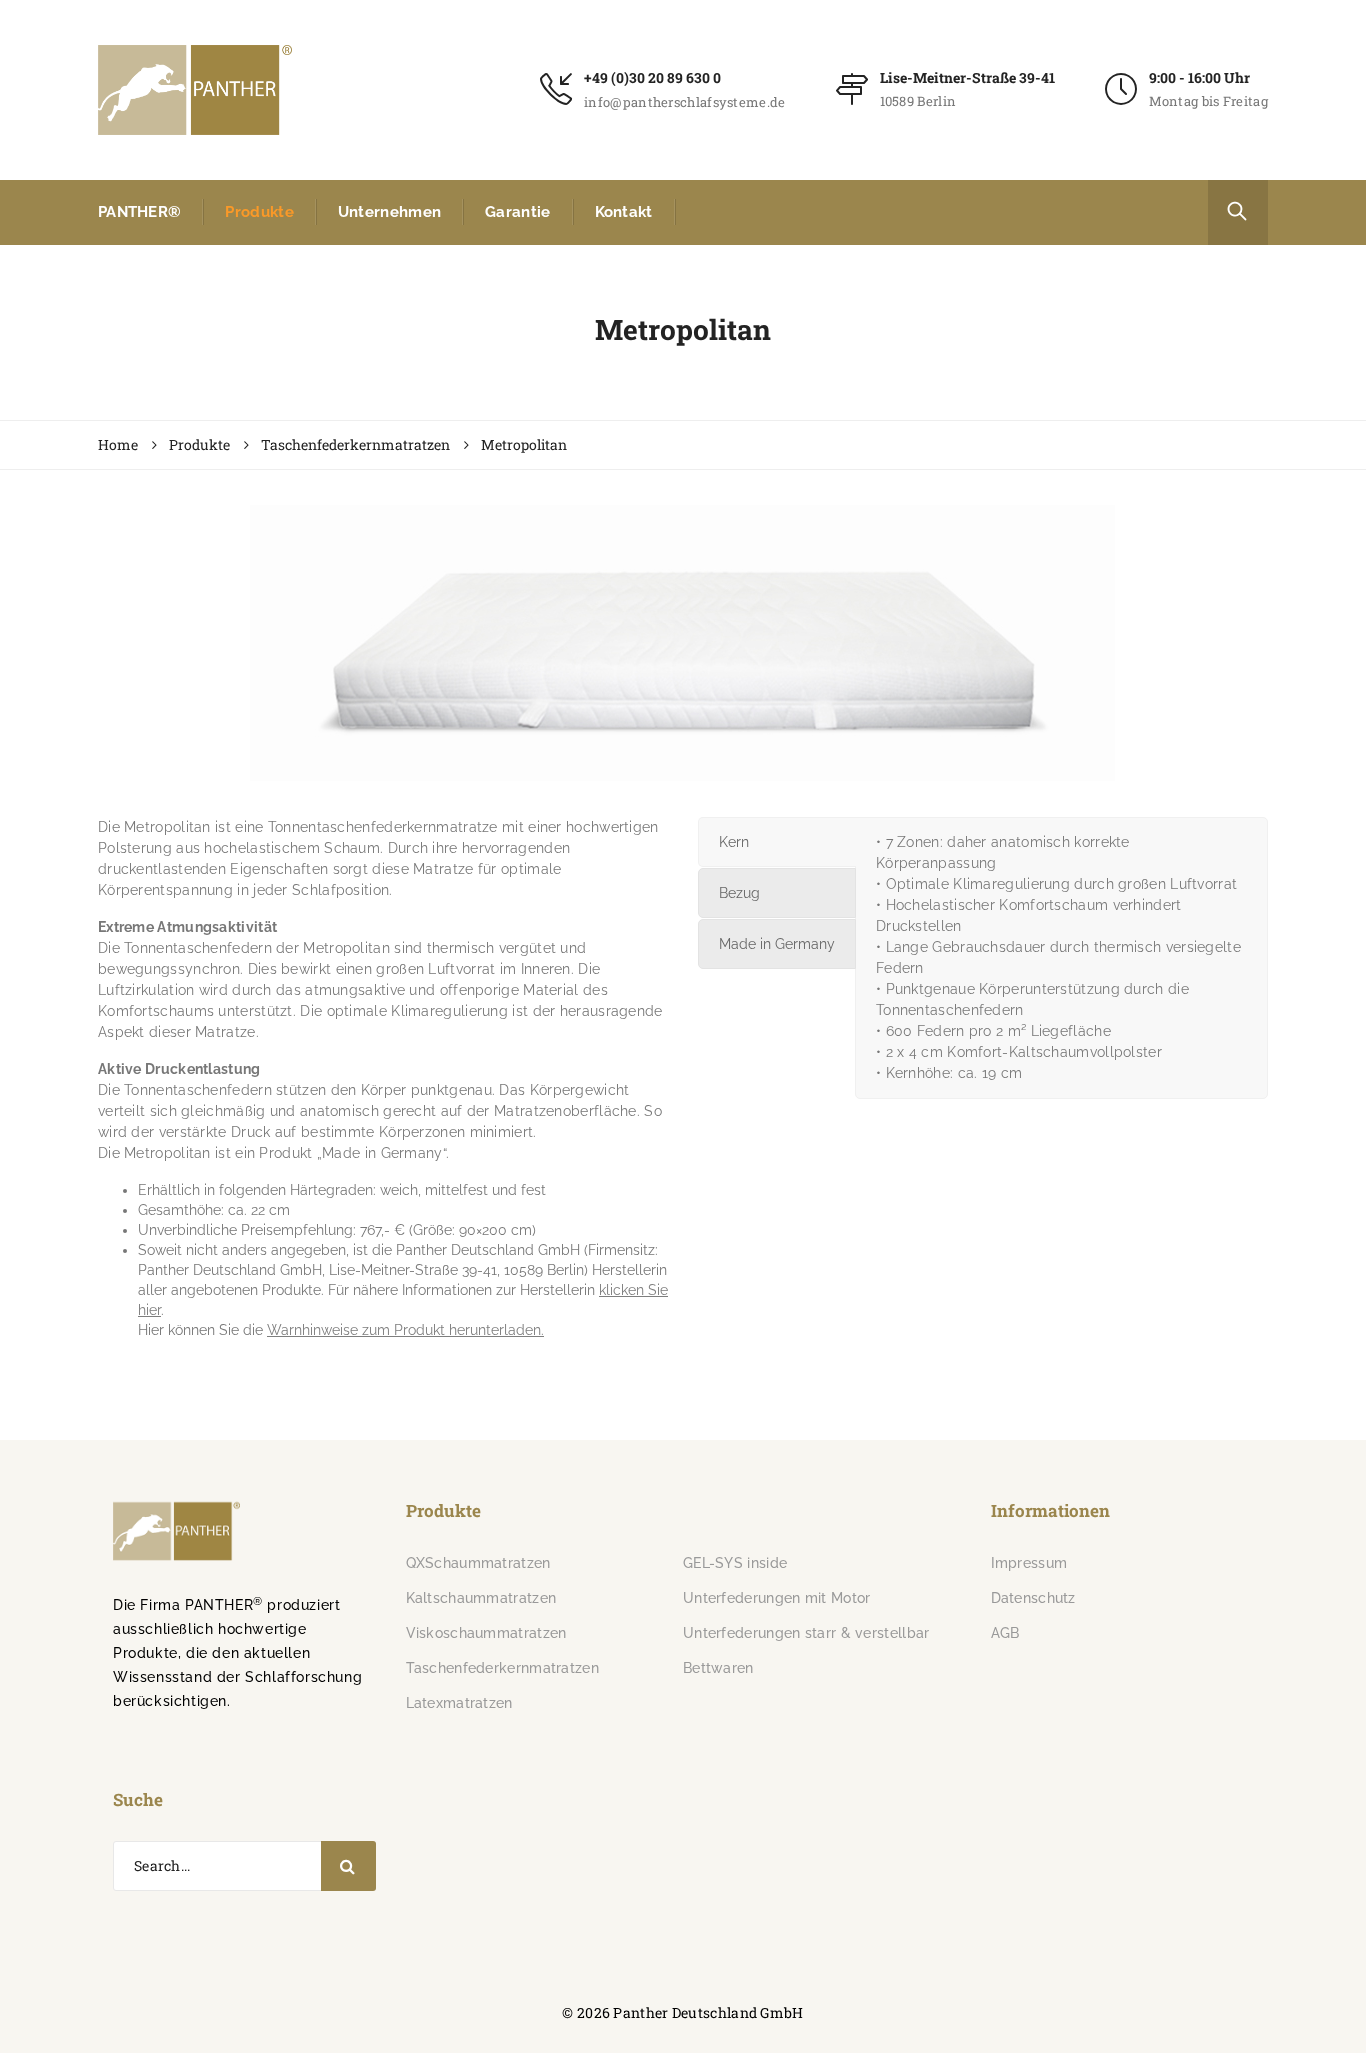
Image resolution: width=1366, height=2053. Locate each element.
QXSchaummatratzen (478, 1563)
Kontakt (624, 212)
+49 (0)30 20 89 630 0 (652, 77)
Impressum (1029, 1563)
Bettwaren (718, 1668)
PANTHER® (139, 212)
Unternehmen (389, 212)
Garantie (517, 212)
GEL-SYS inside (735, 1563)
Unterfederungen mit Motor (777, 1598)
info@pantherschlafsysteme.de (684, 102)
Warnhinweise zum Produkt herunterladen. (405, 1330)
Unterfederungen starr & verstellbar (806, 1633)
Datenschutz (1033, 1598)
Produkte (259, 212)
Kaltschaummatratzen (481, 1598)
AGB (1005, 1633)
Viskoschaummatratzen (486, 1633)
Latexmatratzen (459, 1703)
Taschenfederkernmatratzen (503, 1668)
